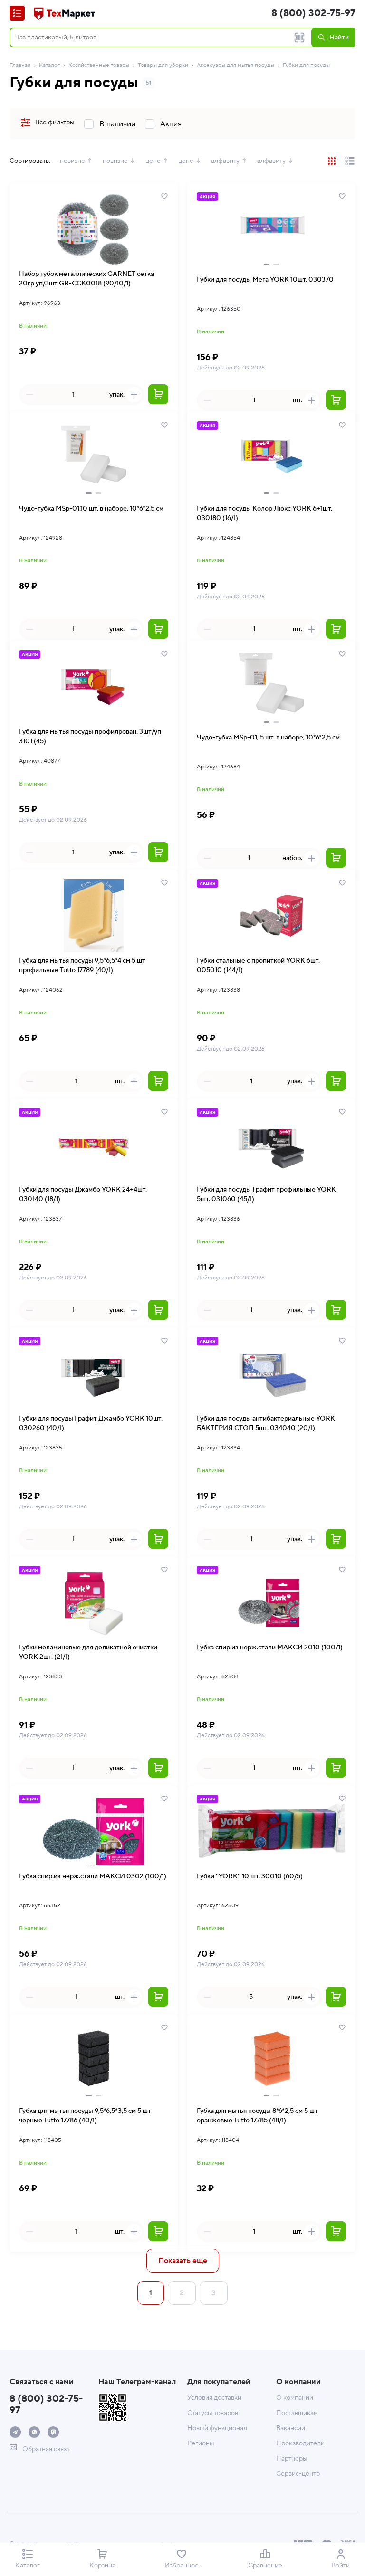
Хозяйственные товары (99, 65)
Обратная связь (45, 2449)
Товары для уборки (163, 65)
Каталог (49, 65)
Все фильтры (55, 123)
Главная (20, 65)
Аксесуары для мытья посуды (235, 65)
